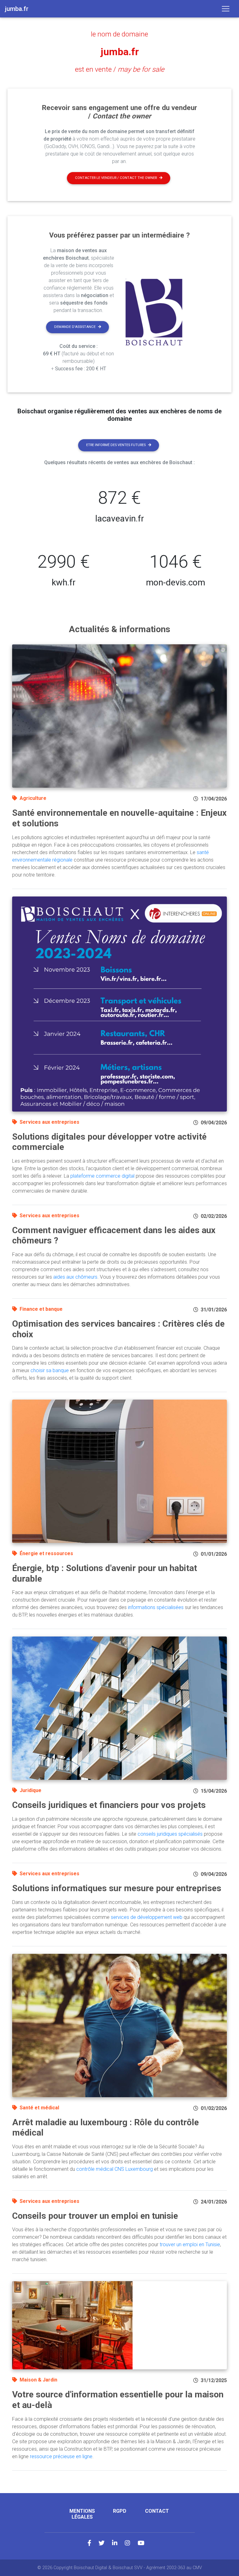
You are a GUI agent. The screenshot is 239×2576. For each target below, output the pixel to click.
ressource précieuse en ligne (61, 2456)
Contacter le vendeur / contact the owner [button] (116, 178)
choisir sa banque (50, 1370)
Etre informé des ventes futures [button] (116, 445)
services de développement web (147, 1917)
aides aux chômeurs (75, 1277)
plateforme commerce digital (102, 1176)
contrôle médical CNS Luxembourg (115, 2169)
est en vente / (120, 69)
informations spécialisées (156, 1607)
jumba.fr (120, 52)
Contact (157, 2511)
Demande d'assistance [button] (75, 327)
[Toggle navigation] (226, 9)
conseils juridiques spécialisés (170, 1834)
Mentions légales (82, 2514)
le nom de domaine (119, 34)
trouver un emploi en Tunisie (190, 2244)
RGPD (120, 2511)
